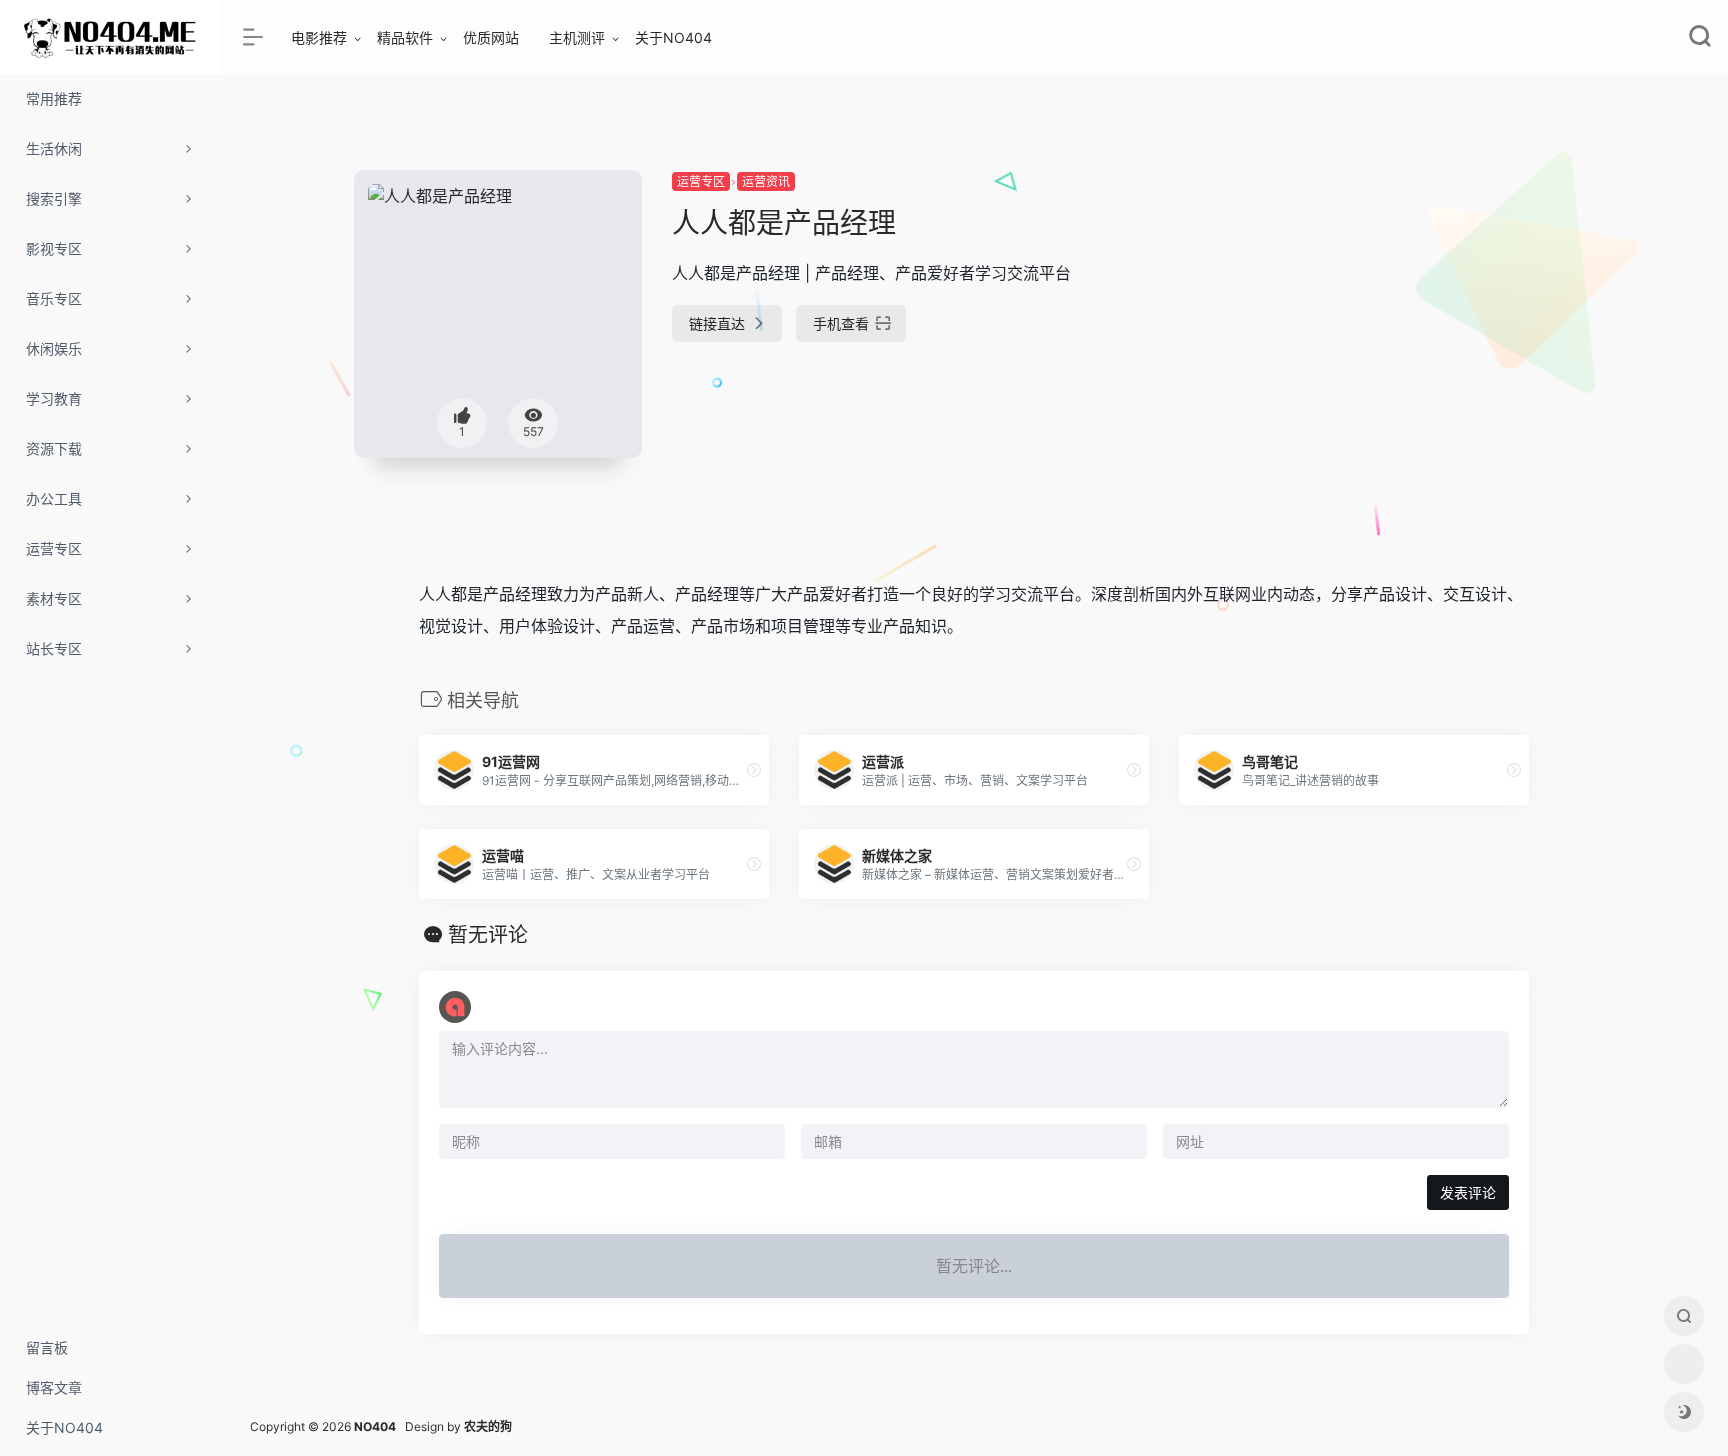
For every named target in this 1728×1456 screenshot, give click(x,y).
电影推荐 (319, 37)
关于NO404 (673, 37)
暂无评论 (488, 935)
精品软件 (405, 37)
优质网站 (491, 37)
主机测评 (577, 37)
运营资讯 (766, 181)
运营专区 (701, 181)
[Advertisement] (1397, 310)
